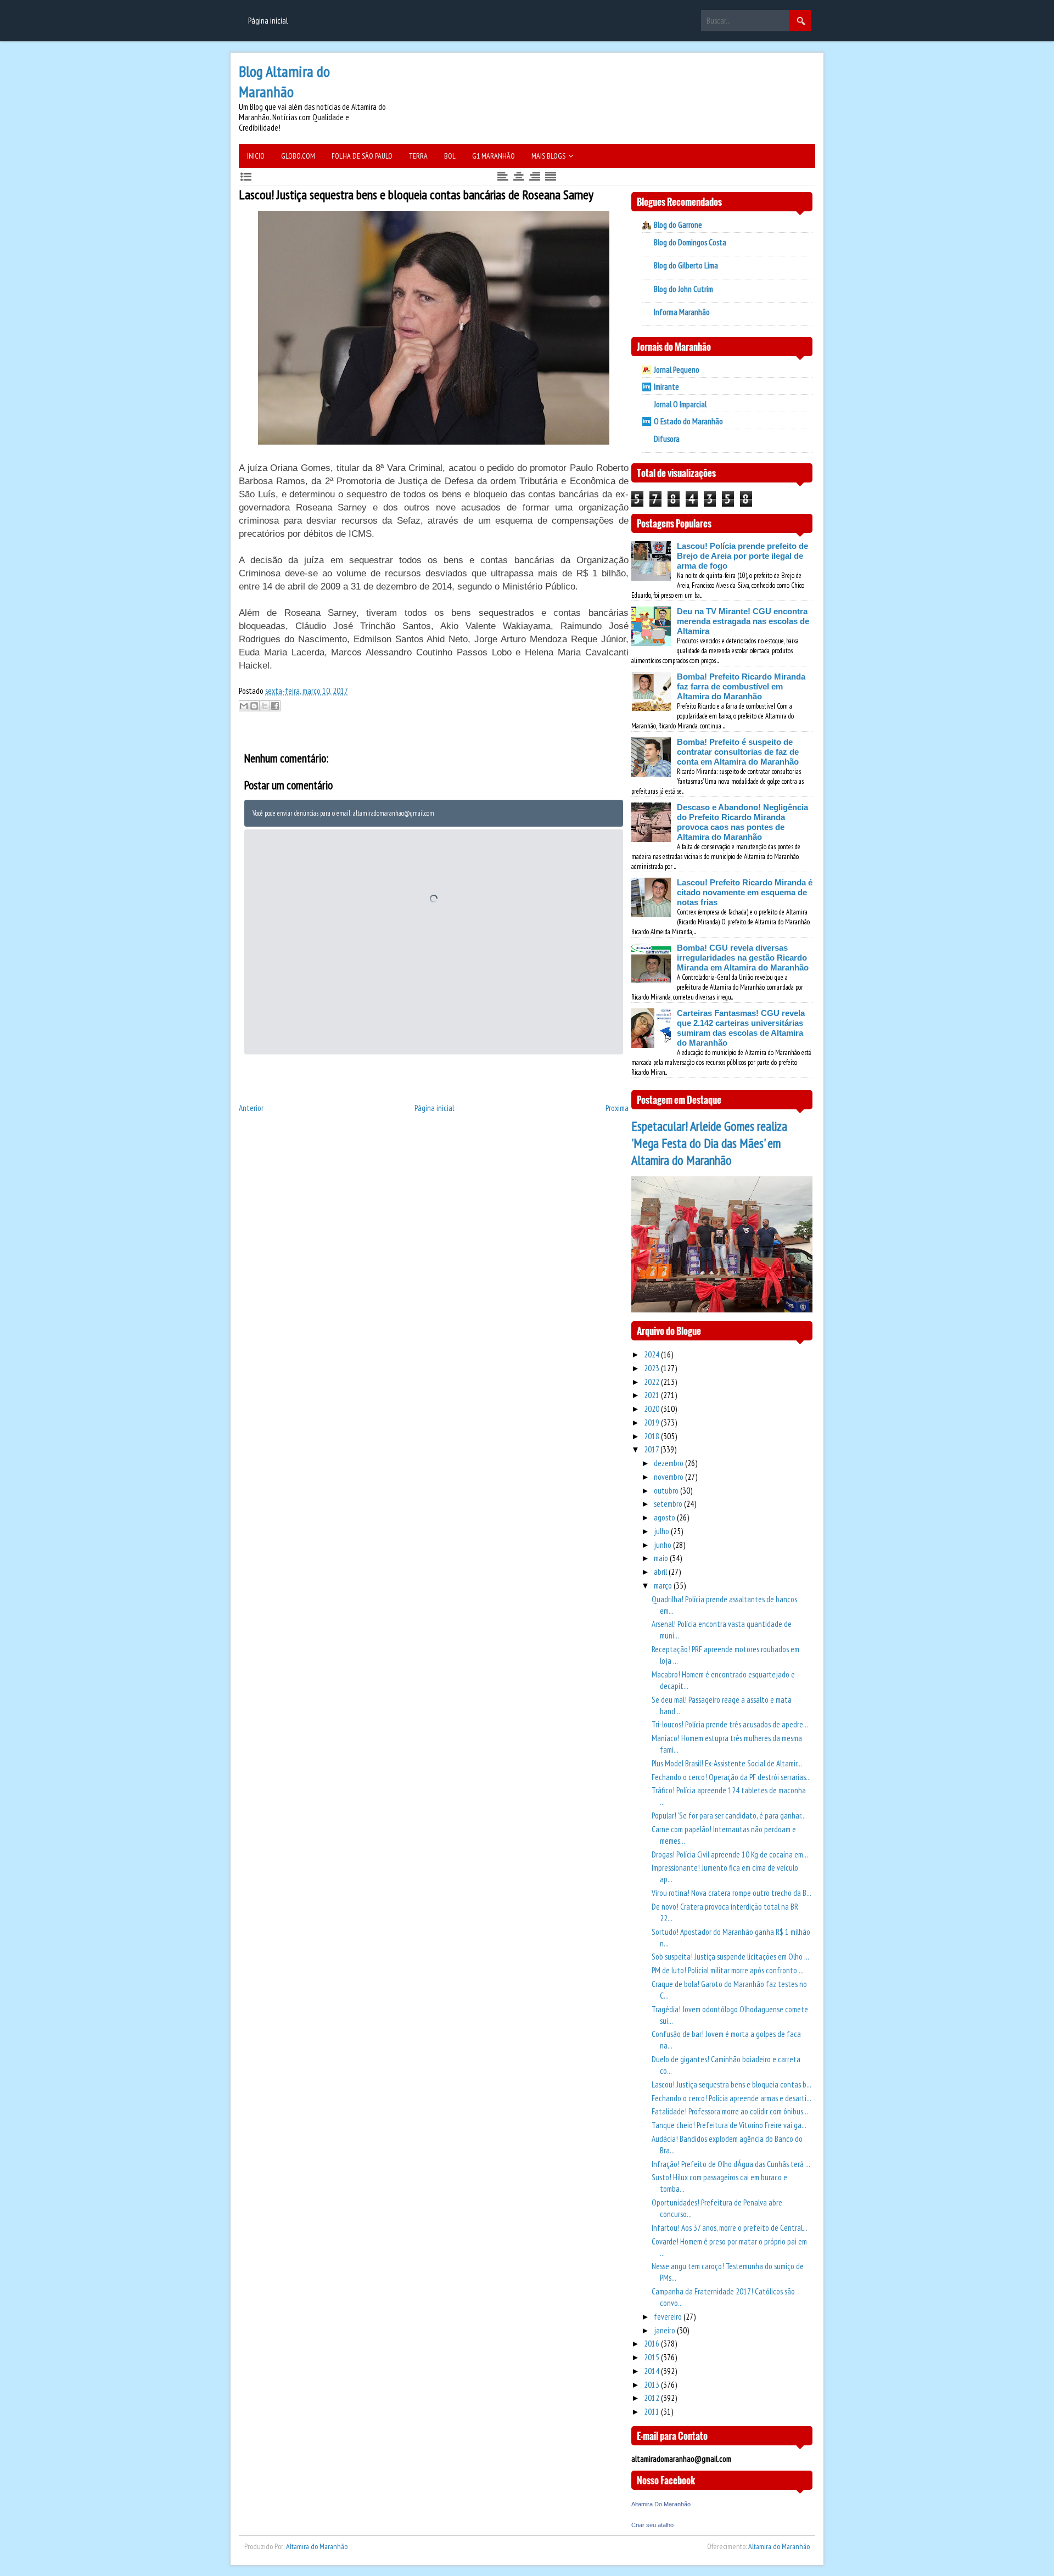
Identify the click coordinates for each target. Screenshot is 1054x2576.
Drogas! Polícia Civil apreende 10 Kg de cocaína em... (730, 1854)
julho (662, 1531)
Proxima (617, 1108)
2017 (652, 1449)
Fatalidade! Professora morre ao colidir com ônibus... (730, 2111)
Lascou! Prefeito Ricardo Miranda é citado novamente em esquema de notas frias (745, 892)
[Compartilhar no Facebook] (275, 706)
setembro (669, 1504)
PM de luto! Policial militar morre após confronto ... (728, 1970)
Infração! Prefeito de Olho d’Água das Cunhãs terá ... (731, 2164)
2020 (652, 1409)
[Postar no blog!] (254, 706)
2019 (652, 1422)
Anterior (251, 1108)
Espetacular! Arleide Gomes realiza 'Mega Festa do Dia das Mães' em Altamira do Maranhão (709, 1143)
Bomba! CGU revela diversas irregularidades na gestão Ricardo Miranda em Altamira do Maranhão (743, 958)
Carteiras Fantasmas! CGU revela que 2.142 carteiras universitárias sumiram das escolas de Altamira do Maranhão (741, 1028)
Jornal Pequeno (677, 370)
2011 (652, 2412)
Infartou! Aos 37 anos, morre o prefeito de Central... (730, 2228)
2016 (652, 2344)
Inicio (256, 156)
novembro (669, 1477)
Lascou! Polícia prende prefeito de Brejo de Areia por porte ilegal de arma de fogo (742, 556)
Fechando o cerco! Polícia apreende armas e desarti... (731, 2098)
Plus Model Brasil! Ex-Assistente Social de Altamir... (727, 1763)
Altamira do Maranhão (317, 2546)
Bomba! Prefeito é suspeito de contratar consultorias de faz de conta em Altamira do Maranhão (738, 752)
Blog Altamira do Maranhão (284, 81)
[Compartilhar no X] (265, 706)
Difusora (667, 439)
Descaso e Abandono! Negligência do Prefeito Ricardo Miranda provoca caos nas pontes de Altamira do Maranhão (742, 822)
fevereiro (669, 2317)
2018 (652, 1436)
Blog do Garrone (678, 225)
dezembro (669, 1463)
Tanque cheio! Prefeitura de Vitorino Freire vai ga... (729, 2125)
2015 (652, 2357)
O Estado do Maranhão (688, 421)
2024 (652, 1354)
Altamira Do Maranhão (661, 2504)
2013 (652, 2385)
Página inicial (268, 21)
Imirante (666, 387)
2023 (652, 1368)
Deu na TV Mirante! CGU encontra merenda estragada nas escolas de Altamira (743, 621)
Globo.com (298, 156)
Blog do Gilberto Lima (686, 265)
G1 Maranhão (494, 156)
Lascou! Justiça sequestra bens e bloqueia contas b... (731, 2084)
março (664, 1586)
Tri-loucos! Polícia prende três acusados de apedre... (730, 1724)
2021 (652, 1395)
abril (661, 1572)
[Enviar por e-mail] (244, 706)
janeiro (665, 2330)
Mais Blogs (548, 156)
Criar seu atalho (652, 2525)
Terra (418, 156)
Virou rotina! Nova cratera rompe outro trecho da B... (731, 1893)
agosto (665, 1517)
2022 (652, 1382)
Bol (450, 156)
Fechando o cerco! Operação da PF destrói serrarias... (731, 1777)
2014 (652, 2371)
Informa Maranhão (682, 312)
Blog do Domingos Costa (690, 242)
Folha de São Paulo (362, 156)
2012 (652, 2398)
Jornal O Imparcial (680, 404)
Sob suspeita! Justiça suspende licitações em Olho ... (730, 1957)
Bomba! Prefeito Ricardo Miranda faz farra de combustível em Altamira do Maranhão (741, 686)
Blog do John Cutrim (683, 289)
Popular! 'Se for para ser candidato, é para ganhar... (729, 1815)
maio (662, 1558)
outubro (667, 1491)
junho (663, 1545)
